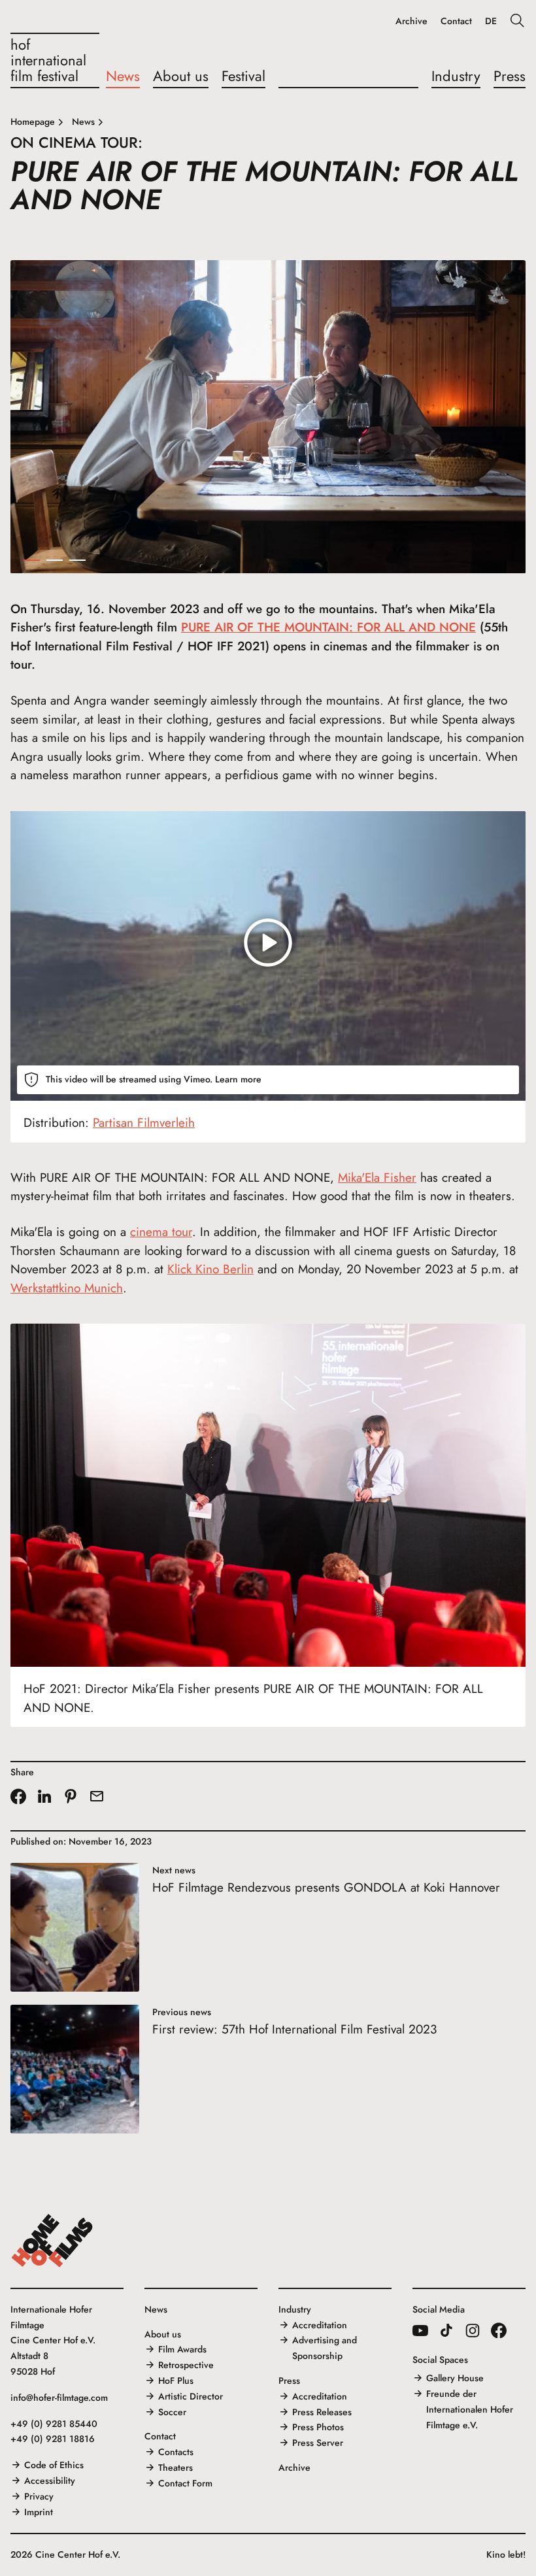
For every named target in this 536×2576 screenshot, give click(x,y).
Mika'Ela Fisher (377, 1178)
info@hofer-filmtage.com (59, 2398)
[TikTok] (446, 2330)
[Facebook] (499, 2330)
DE (491, 21)
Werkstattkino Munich (67, 1288)
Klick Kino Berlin (210, 1269)
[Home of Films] (52, 2241)
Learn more (238, 1079)
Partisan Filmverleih (144, 1123)
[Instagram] (473, 2330)
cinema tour (161, 1232)
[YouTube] (420, 2330)
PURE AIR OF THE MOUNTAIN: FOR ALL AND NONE (328, 627)
